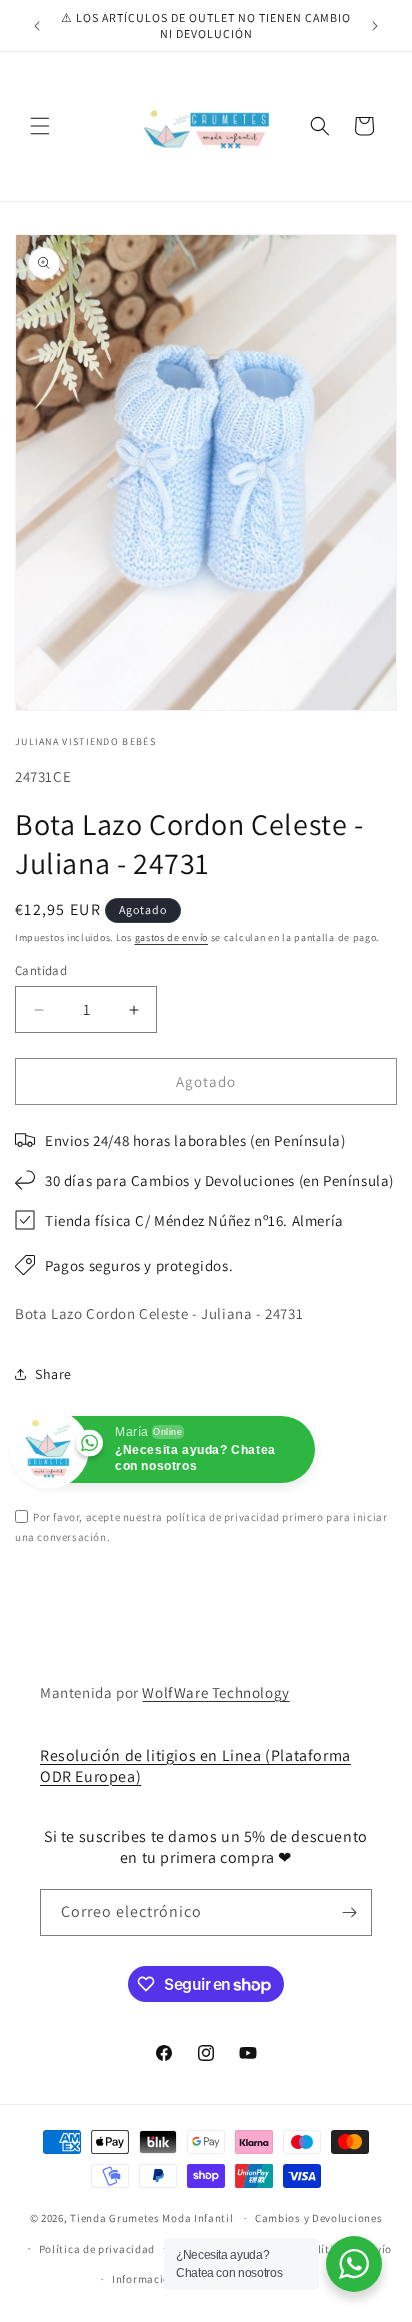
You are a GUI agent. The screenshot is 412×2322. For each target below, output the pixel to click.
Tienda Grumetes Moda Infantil (151, 2218)
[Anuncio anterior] (37, 26)
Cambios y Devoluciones (318, 2218)
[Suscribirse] (349, 1912)
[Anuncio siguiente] (375, 26)
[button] (40, 126)
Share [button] (53, 1374)
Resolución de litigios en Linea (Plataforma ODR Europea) (195, 1766)
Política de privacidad (97, 2249)
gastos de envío (172, 937)
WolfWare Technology (215, 1692)
